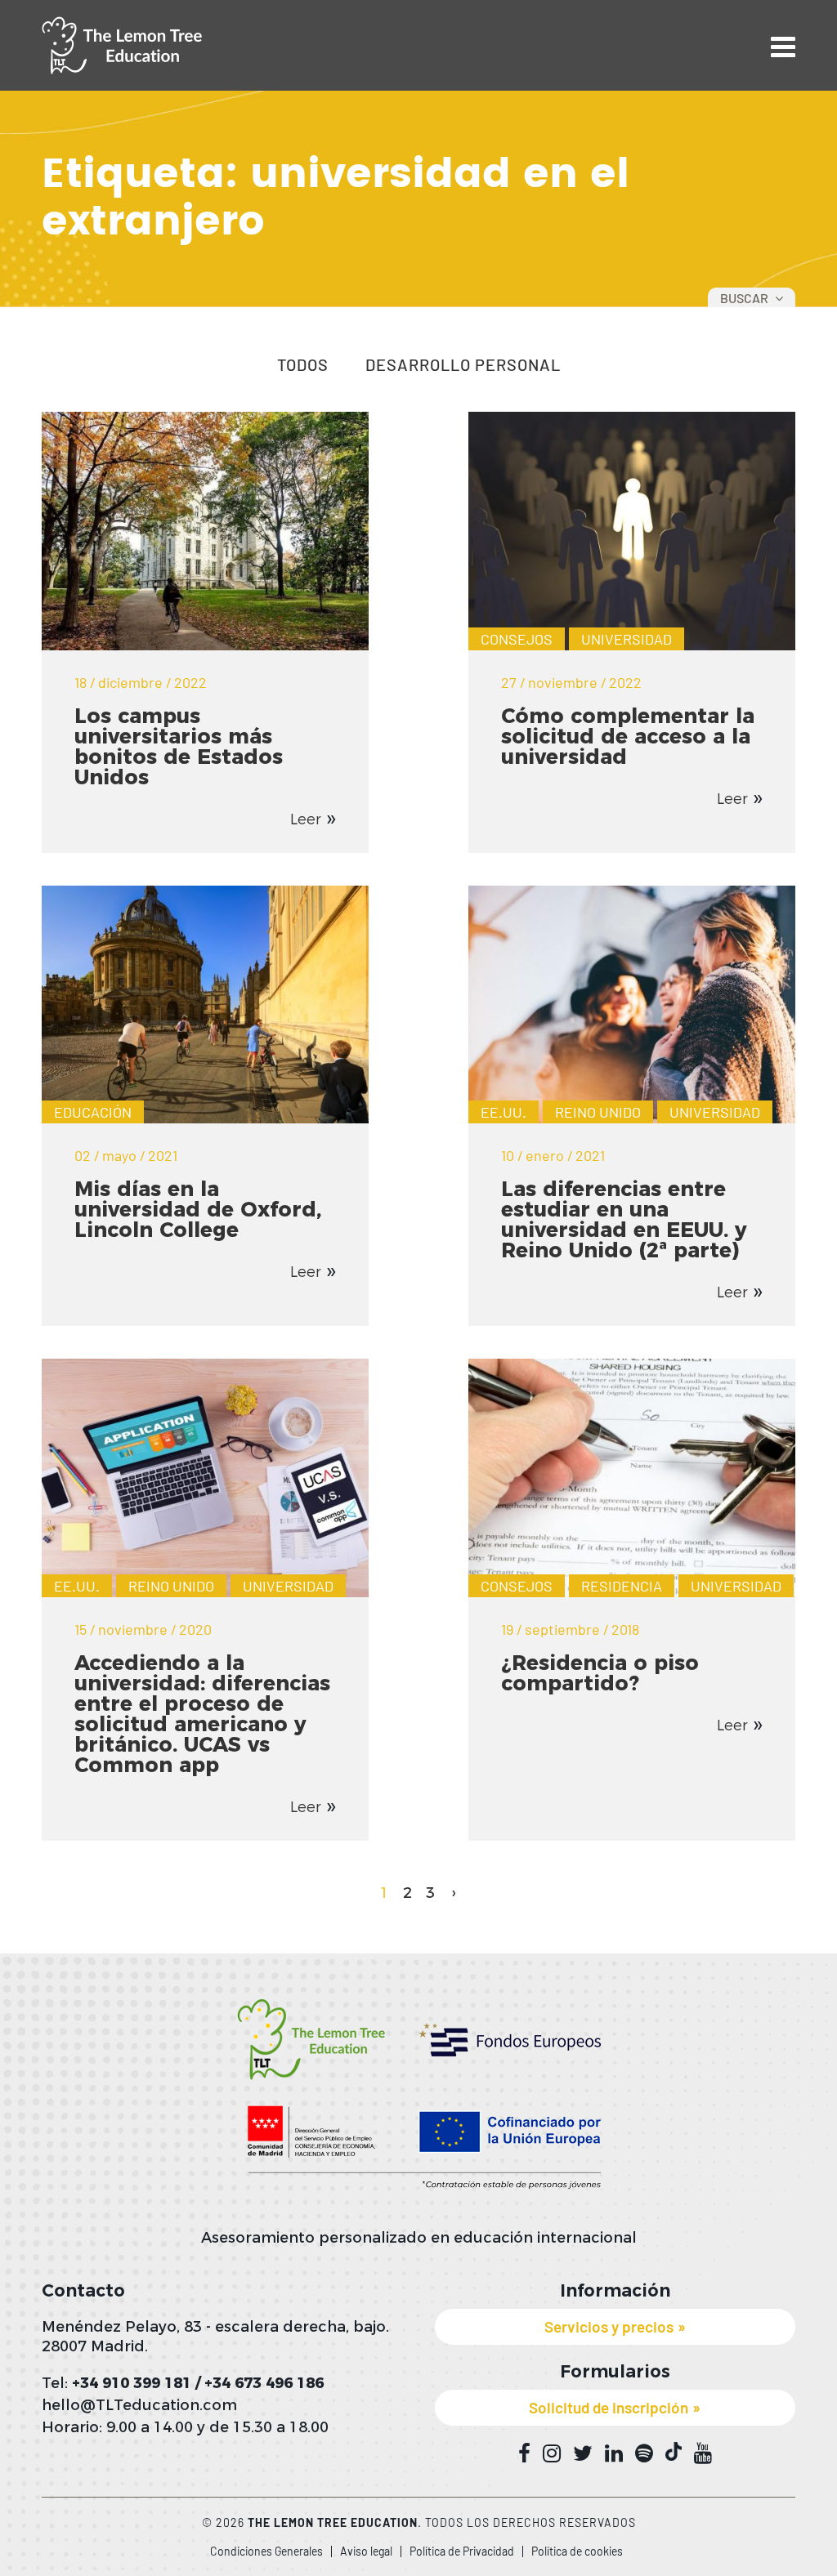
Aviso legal (366, 2551)
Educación (93, 1112)
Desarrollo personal (463, 365)
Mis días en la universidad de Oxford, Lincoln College (198, 1209)
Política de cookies (577, 2551)
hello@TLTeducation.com (139, 2405)
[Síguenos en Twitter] (583, 2453)
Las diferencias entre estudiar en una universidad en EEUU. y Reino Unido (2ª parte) (624, 1219)
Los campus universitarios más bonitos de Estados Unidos (179, 746)
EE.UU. (504, 1112)
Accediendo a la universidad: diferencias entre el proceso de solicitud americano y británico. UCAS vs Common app (202, 1714)
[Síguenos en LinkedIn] (614, 2453)
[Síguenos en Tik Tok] (674, 2451)
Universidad (627, 639)
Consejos (517, 639)
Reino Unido (598, 1112)
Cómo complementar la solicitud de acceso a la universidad (628, 736)
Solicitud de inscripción (609, 2407)
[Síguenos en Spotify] (644, 2453)
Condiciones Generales (266, 2551)
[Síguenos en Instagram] (552, 2453)
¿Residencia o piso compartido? (600, 1673)
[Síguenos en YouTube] (703, 2453)
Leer (306, 819)
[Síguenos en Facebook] (524, 2453)
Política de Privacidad (462, 2551)
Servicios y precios (609, 2326)
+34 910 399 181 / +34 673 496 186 (198, 2383)
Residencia (622, 1586)
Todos (303, 365)
